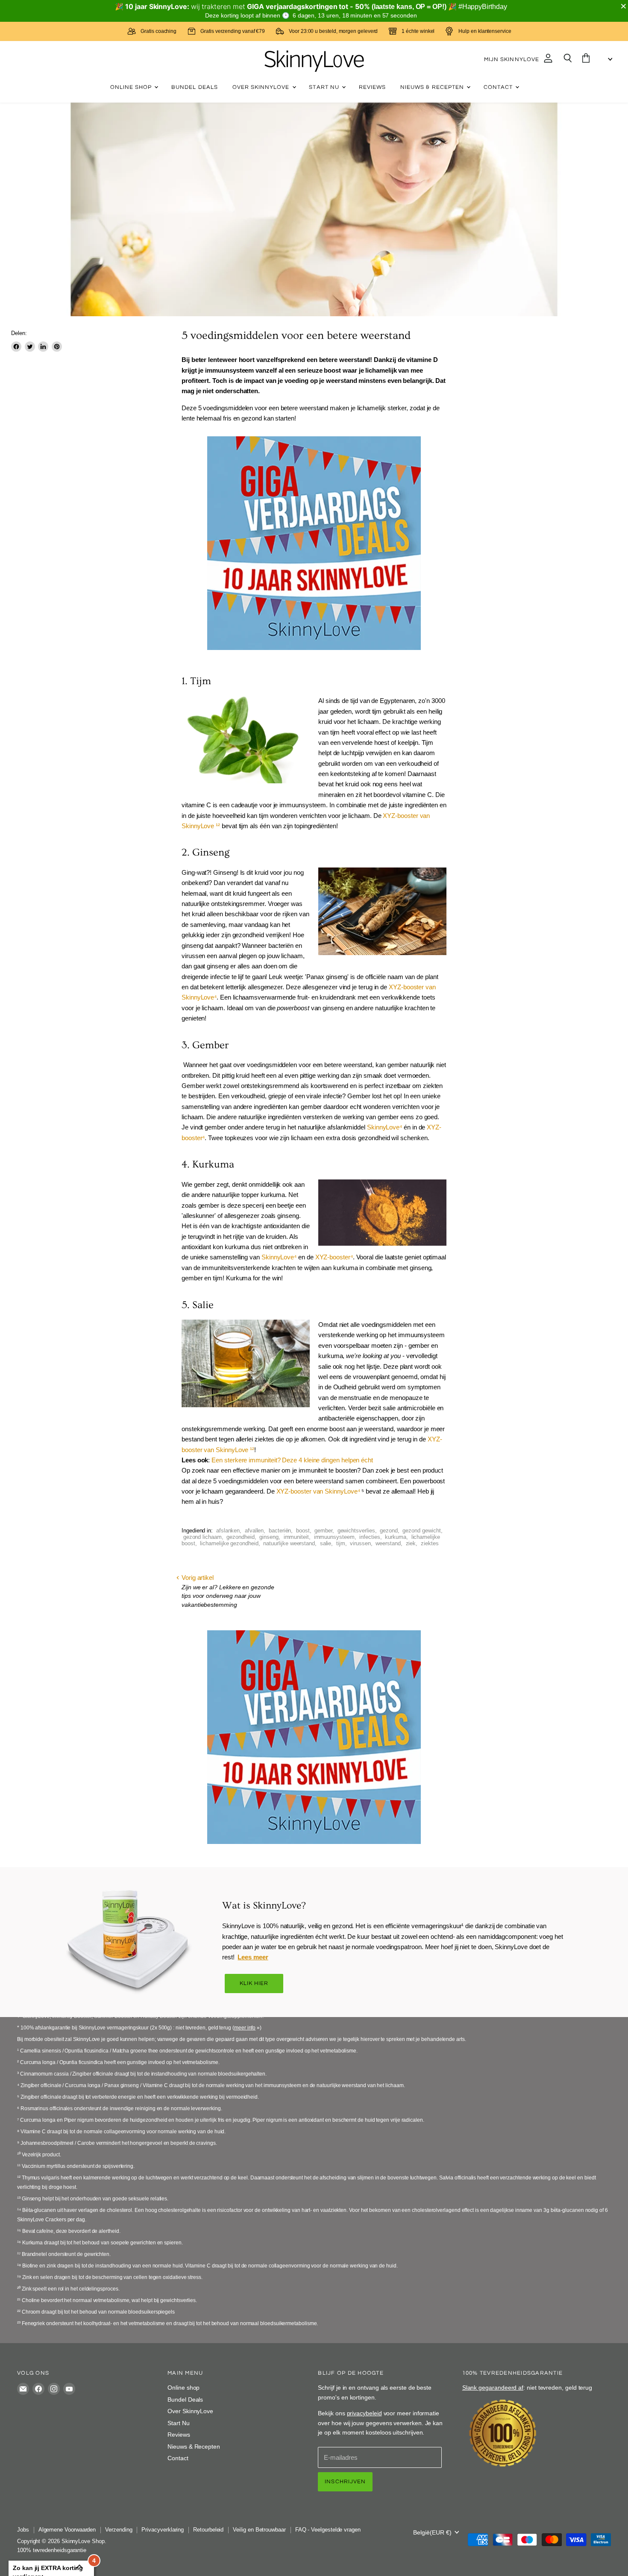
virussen (360, 1543)
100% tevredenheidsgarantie (52, 2550)
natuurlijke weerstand (289, 1543)
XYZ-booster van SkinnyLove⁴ (318, 1491)
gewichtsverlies (356, 1531)
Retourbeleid (208, 2530)
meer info (245, 2028)
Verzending (119, 2530)
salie (326, 1543)
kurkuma (396, 1537)
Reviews (372, 87)
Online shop (132, 87)
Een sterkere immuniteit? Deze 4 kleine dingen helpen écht (292, 1460)
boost (303, 1531)
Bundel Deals (195, 87)
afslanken (228, 1531)
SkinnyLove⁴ (384, 1127)
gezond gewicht (421, 1531)
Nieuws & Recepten (433, 87)
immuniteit (296, 1537)
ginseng (269, 1537)
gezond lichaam (202, 1537)
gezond (389, 1531)
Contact (499, 87)
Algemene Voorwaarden (67, 2530)
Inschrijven (345, 2482)
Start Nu (325, 87)
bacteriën (280, 1531)
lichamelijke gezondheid (229, 1543)
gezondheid (240, 1537)
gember (323, 1531)
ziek (411, 1543)
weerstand (388, 1543)
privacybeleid (364, 2413)
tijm (341, 1543)
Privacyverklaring (163, 2530)
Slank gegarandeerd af (493, 2388)
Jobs (23, 2530)
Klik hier (254, 1983)
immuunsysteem (334, 1537)
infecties (370, 1537)
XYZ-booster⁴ (334, 1257)
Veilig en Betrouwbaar (259, 2530)
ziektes (430, 1543)
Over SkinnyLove (262, 87)
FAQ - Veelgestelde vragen (328, 2530)
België (432, 2532)
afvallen (254, 1531)
